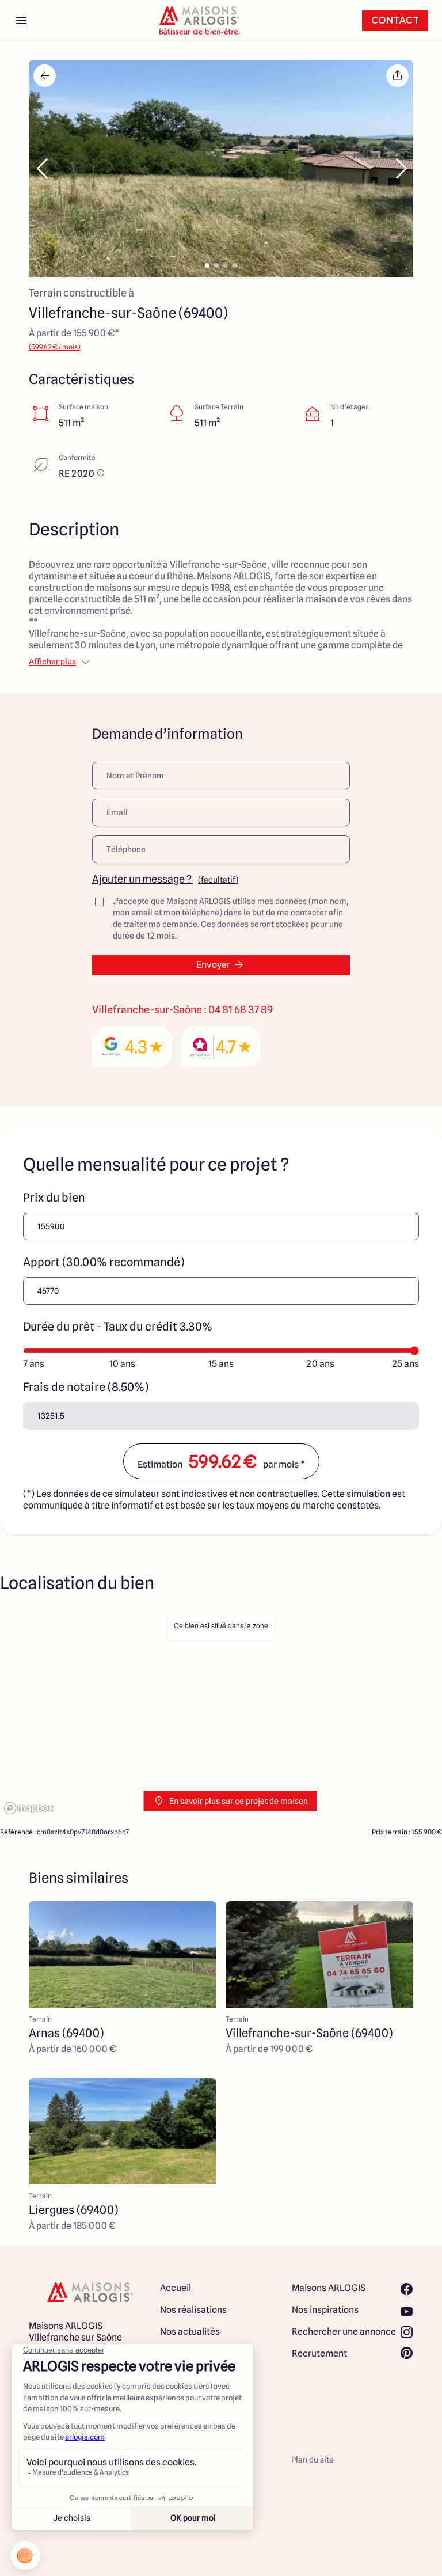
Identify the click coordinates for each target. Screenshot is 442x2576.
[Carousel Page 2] (216, 265)
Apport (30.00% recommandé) (104, 1262)
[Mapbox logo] (29, 1808)
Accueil (176, 2288)
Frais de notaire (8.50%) (86, 1387)
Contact (395, 21)
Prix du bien (54, 1198)
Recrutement (319, 2353)
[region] (221, 1713)
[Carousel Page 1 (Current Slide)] (207, 265)
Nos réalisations (193, 2310)
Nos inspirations (325, 2310)
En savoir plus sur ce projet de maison (239, 1801)
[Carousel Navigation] (221, 169)
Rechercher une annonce (344, 2332)
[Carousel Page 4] (235, 265)
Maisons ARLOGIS (329, 2288)
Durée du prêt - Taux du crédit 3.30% (118, 1327)
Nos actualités (190, 2332)
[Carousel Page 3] (226, 265)
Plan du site (313, 2460)
